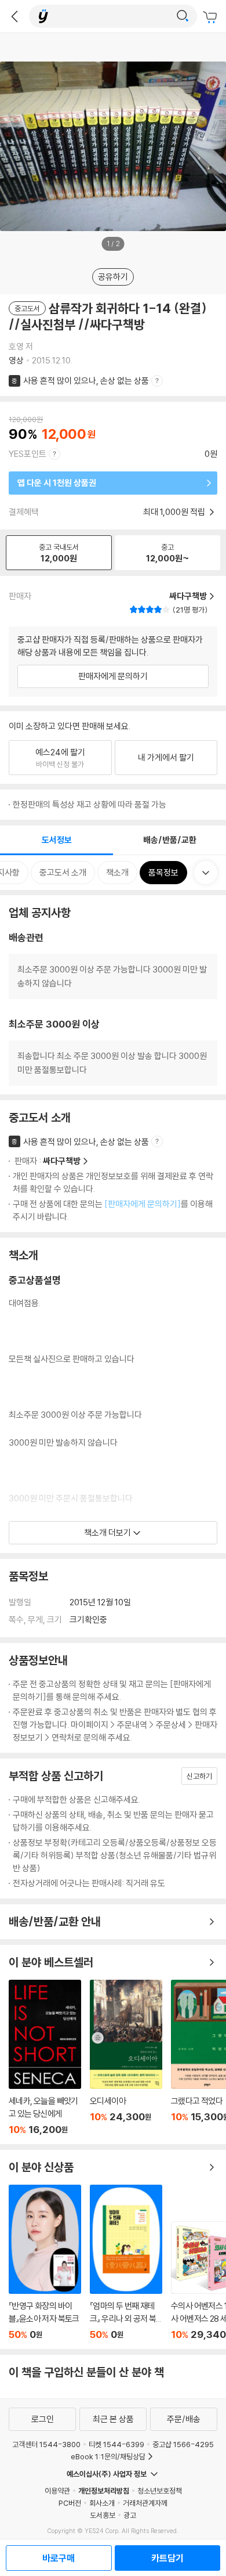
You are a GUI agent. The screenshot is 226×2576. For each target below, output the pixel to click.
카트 (212, 17)
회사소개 (102, 2503)
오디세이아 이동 (126, 2058)
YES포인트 (28, 454)
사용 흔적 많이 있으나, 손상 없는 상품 (86, 381)
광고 (130, 2515)
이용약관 (57, 2491)
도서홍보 (103, 2515)
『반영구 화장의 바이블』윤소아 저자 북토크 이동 (45, 2262)
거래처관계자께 (145, 2503)
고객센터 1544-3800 (46, 2444)
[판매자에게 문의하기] (143, 1204)
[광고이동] (183, 16)
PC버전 (70, 2503)
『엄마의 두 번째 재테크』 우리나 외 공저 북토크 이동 (126, 2262)
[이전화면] (14, 16)
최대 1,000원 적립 (175, 512)
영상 (16, 360)
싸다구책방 (62, 1161)
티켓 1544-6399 (116, 2444)
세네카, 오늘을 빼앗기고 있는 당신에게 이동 (45, 2058)
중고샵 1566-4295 (183, 2444)
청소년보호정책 (160, 2491)
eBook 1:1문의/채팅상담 (108, 2456)
